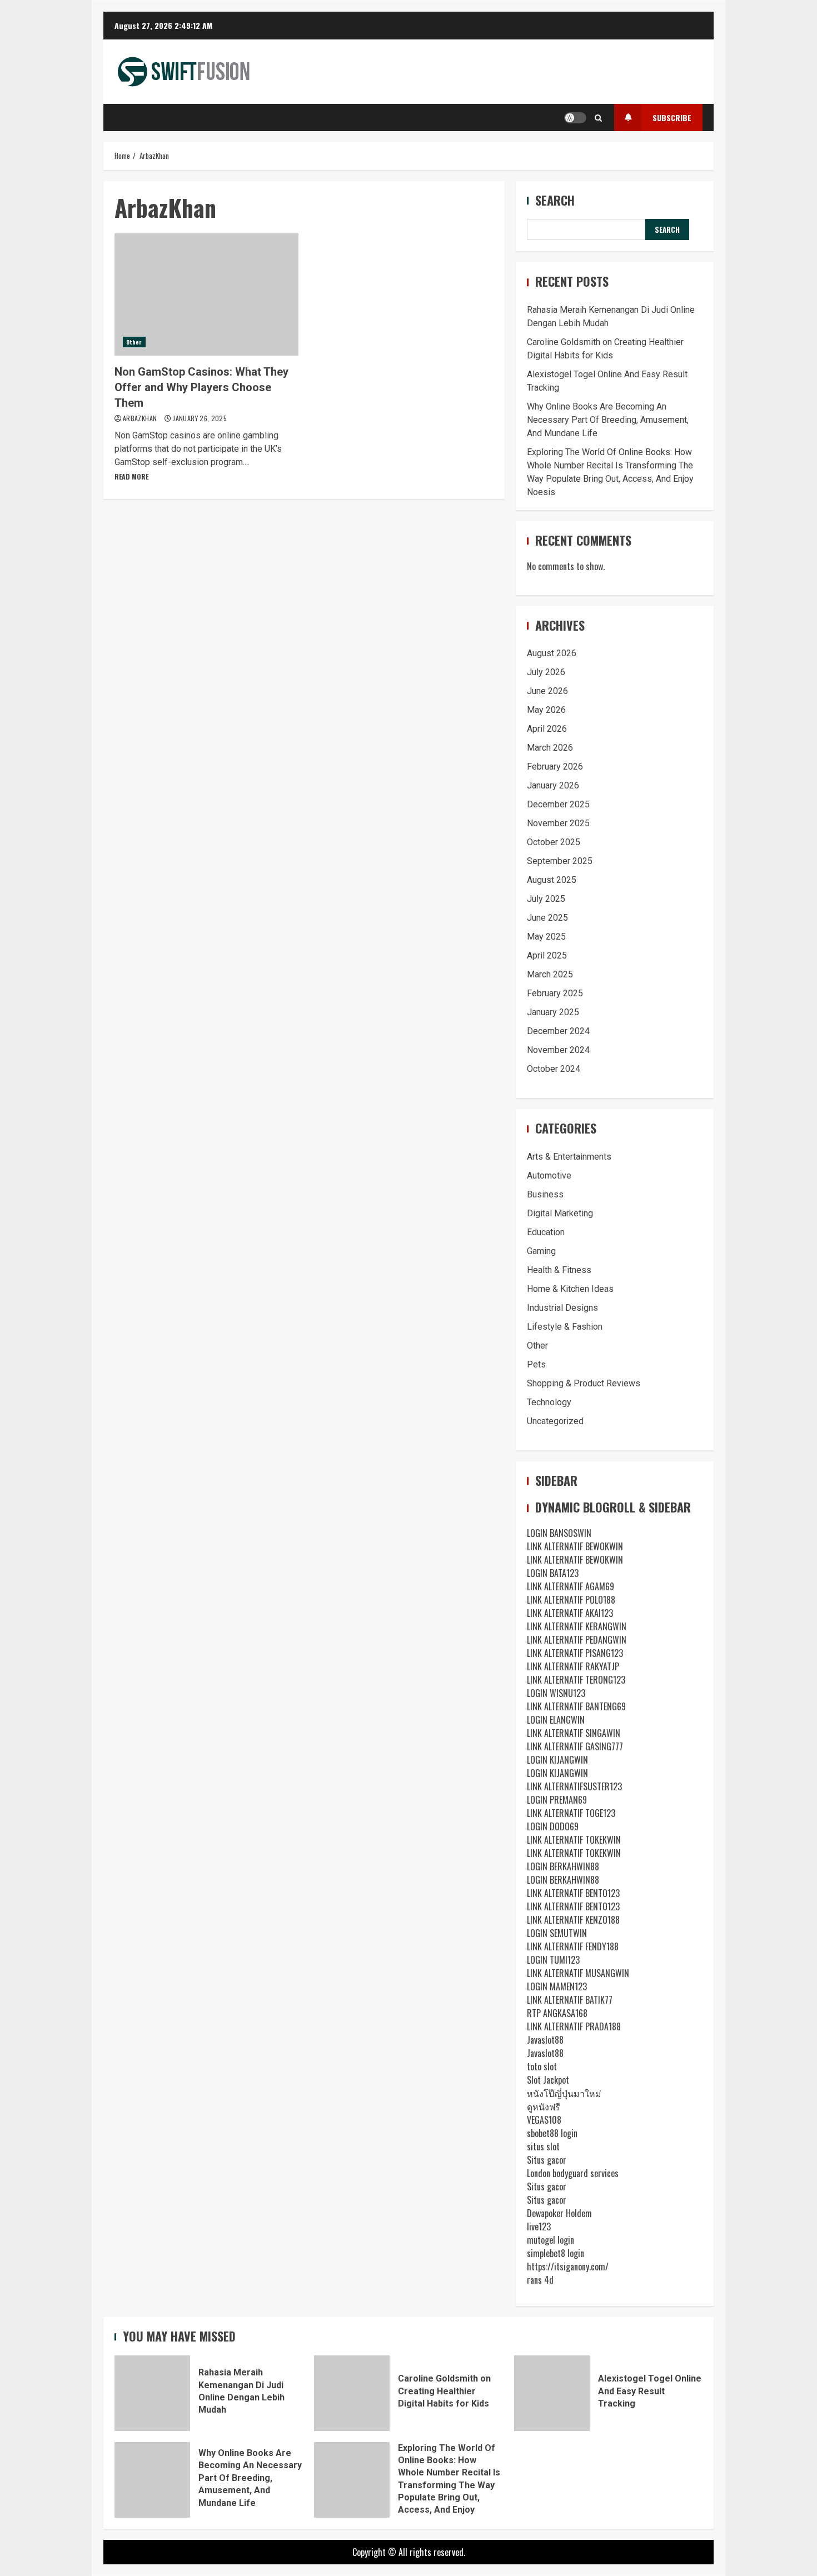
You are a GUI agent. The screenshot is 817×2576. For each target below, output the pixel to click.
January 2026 (553, 785)
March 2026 (550, 748)
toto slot (542, 2066)
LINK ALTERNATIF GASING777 (575, 1746)
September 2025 (560, 861)
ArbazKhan (141, 418)
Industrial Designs (562, 1308)
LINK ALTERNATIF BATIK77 (570, 2000)
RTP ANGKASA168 (557, 2013)
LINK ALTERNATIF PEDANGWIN (577, 1640)
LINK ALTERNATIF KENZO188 (573, 1920)
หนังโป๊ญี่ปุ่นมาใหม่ (564, 2093)
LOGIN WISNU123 (556, 1693)
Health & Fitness (559, 1270)
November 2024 (558, 1050)
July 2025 (546, 899)
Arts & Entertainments (569, 1157)
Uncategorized (555, 1421)
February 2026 (555, 767)
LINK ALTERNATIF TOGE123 (571, 1813)
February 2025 (555, 993)
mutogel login (551, 2240)
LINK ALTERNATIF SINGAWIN (574, 1733)
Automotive (549, 1175)
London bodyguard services (573, 2173)
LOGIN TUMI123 (553, 1960)
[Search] (598, 118)
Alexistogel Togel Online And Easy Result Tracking (552, 2393)
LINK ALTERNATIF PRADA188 (574, 2026)
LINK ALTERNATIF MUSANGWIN (578, 1973)
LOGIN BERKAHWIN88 (563, 1866)
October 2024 (554, 1069)
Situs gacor (547, 2160)
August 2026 (552, 653)
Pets (536, 1364)
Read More (131, 476)
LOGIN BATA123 (553, 1573)
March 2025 (550, 974)
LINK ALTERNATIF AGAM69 (571, 1586)
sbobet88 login (552, 2133)
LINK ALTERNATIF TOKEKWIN (574, 1840)
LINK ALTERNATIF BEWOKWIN (575, 1546)
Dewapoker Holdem (559, 2213)
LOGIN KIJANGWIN (557, 1760)
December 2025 (558, 804)
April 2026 (547, 729)
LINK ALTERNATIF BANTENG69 (576, 1706)
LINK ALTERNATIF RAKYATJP (573, 1666)
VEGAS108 (544, 2120)
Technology (549, 1402)
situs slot (543, 2146)
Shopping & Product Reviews (584, 1383)
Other (134, 342)
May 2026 (546, 710)
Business (545, 1194)
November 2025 (558, 823)
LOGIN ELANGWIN (556, 1720)
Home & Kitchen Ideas (570, 1289)
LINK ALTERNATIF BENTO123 (573, 1893)
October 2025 (554, 842)
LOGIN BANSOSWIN (559, 1533)
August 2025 (552, 880)
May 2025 (546, 937)
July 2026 (546, 672)
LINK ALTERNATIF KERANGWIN (577, 1626)
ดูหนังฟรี (544, 2106)
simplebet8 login (556, 2253)
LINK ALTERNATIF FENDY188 (573, 1946)
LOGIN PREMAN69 (557, 1800)
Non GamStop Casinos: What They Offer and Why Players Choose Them (206, 294)
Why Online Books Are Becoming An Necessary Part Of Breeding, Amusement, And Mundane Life (608, 420)
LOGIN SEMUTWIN (557, 1933)
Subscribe (672, 118)
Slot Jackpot (548, 2080)
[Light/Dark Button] (575, 118)
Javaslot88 (545, 2040)
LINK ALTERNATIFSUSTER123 (574, 1786)
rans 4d (540, 2280)
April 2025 (547, 955)
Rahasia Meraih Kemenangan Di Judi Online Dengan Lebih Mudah (152, 2393)
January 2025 (553, 1012)
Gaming (541, 1251)
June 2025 (547, 918)
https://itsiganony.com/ (568, 2267)
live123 (539, 2226)
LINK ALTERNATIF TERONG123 (576, 1680)
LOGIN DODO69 (553, 1826)
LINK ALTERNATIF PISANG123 (575, 1653)
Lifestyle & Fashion (565, 1327)
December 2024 (558, 1031)
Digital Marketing (560, 1213)
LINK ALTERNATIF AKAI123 (570, 1613)
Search (555, 200)
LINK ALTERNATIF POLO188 (571, 1600)
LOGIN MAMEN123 (557, 1986)
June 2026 (547, 691)
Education (546, 1232)
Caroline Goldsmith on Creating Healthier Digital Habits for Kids (352, 2393)
